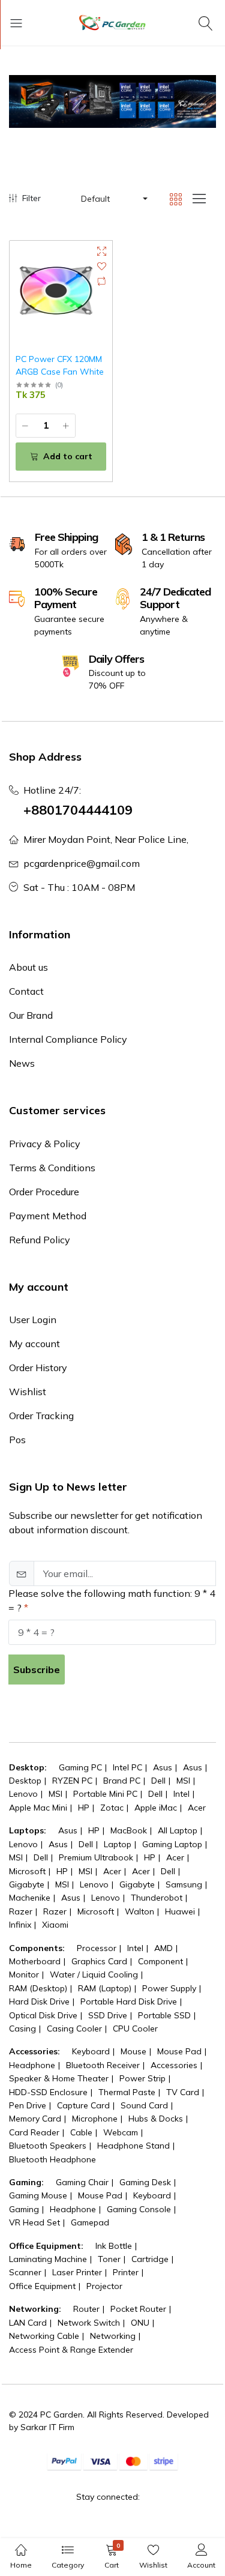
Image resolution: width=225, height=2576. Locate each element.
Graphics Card (99, 1961)
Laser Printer (77, 2272)
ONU (140, 2323)
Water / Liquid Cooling (94, 1974)
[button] (113, 199)
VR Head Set (34, 2222)
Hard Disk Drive (39, 2001)
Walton (139, 1911)
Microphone (95, 2119)
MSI (183, 1781)
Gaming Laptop (172, 1844)
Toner (109, 2259)
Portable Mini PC (105, 1794)
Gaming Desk (145, 2182)
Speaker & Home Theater (59, 2078)
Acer (197, 1808)
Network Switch (89, 2323)
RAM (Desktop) (38, 1988)
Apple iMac (156, 1808)
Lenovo (23, 1794)
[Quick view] (102, 251)
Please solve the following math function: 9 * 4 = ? (112, 1600)
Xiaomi (55, 1925)
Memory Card (35, 2119)
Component (160, 1961)
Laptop (118, 1844)
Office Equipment (42, 2286)
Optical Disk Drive (43, 2015)
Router (86, 2309)
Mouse (133, 2051)
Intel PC (127, 1767)
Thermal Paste (127, 2092)
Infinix (20, 1925)
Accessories (174, 2065)
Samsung (184, 1884)
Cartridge (150, 2259)
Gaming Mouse (38, 2195)
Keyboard (91, 2051)
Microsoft (27, 1871)
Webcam (121, 2132)
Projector (104, 2286)
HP (84, 1808)
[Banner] (112, 101)
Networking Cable (44, 2336)
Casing (22, 2029)
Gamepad (90, 2222)
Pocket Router (138, 2309)
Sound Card (144, 2105)
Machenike (30, 1898)
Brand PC (122, 1781)
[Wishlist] (102, 266)
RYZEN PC (72, 1781)
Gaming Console (139, 2209)
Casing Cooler (74, 2029)
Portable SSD (164, 2015)
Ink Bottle (114, 2246)
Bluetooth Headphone (52, 2159)
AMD (163, 1948)
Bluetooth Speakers (48, 2146)
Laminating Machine (48, 2259)
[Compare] (102, 281)
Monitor (24, 1974)
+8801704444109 (78, 810)
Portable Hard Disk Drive (129, 2001)
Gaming (24, 2209)
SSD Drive (108, 2015)
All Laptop (178, 1830)
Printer (126, 2272)
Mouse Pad (179, 2051)
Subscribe (37, 1670)
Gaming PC (80, 1767)
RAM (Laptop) (105, 1988)
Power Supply (169, 1988)
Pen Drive (28, 2105)
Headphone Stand (133, 2146)
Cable (81, 2132)
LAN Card (28, 2323)
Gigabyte (27, 1884)
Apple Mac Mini (38, 1808)
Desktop (25, 1781)
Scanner (25, 2272)
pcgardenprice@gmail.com (82, 863)
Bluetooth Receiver (103, 2065)
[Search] (207, 23)
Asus (163, 1767)
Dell (158, 1781)
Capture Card (83, 2105)
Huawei (180, 1911)
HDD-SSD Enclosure (48, 2092)
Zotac (112, 1808)
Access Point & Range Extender (71, 2350)
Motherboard (35, 1961)
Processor (97, 1948)
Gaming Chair (82, 2182)
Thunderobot (157, 1898)
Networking (113, 2336)
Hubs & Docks (156, 2119)
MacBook (129, 1830)
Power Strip (142, 2078)
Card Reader (34, 2132)
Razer (21, 1911)
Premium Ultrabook (96, 1857)
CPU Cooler (135, 2029)
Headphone (32, 2065)
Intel (181, 1794)
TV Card (183, 2092)
